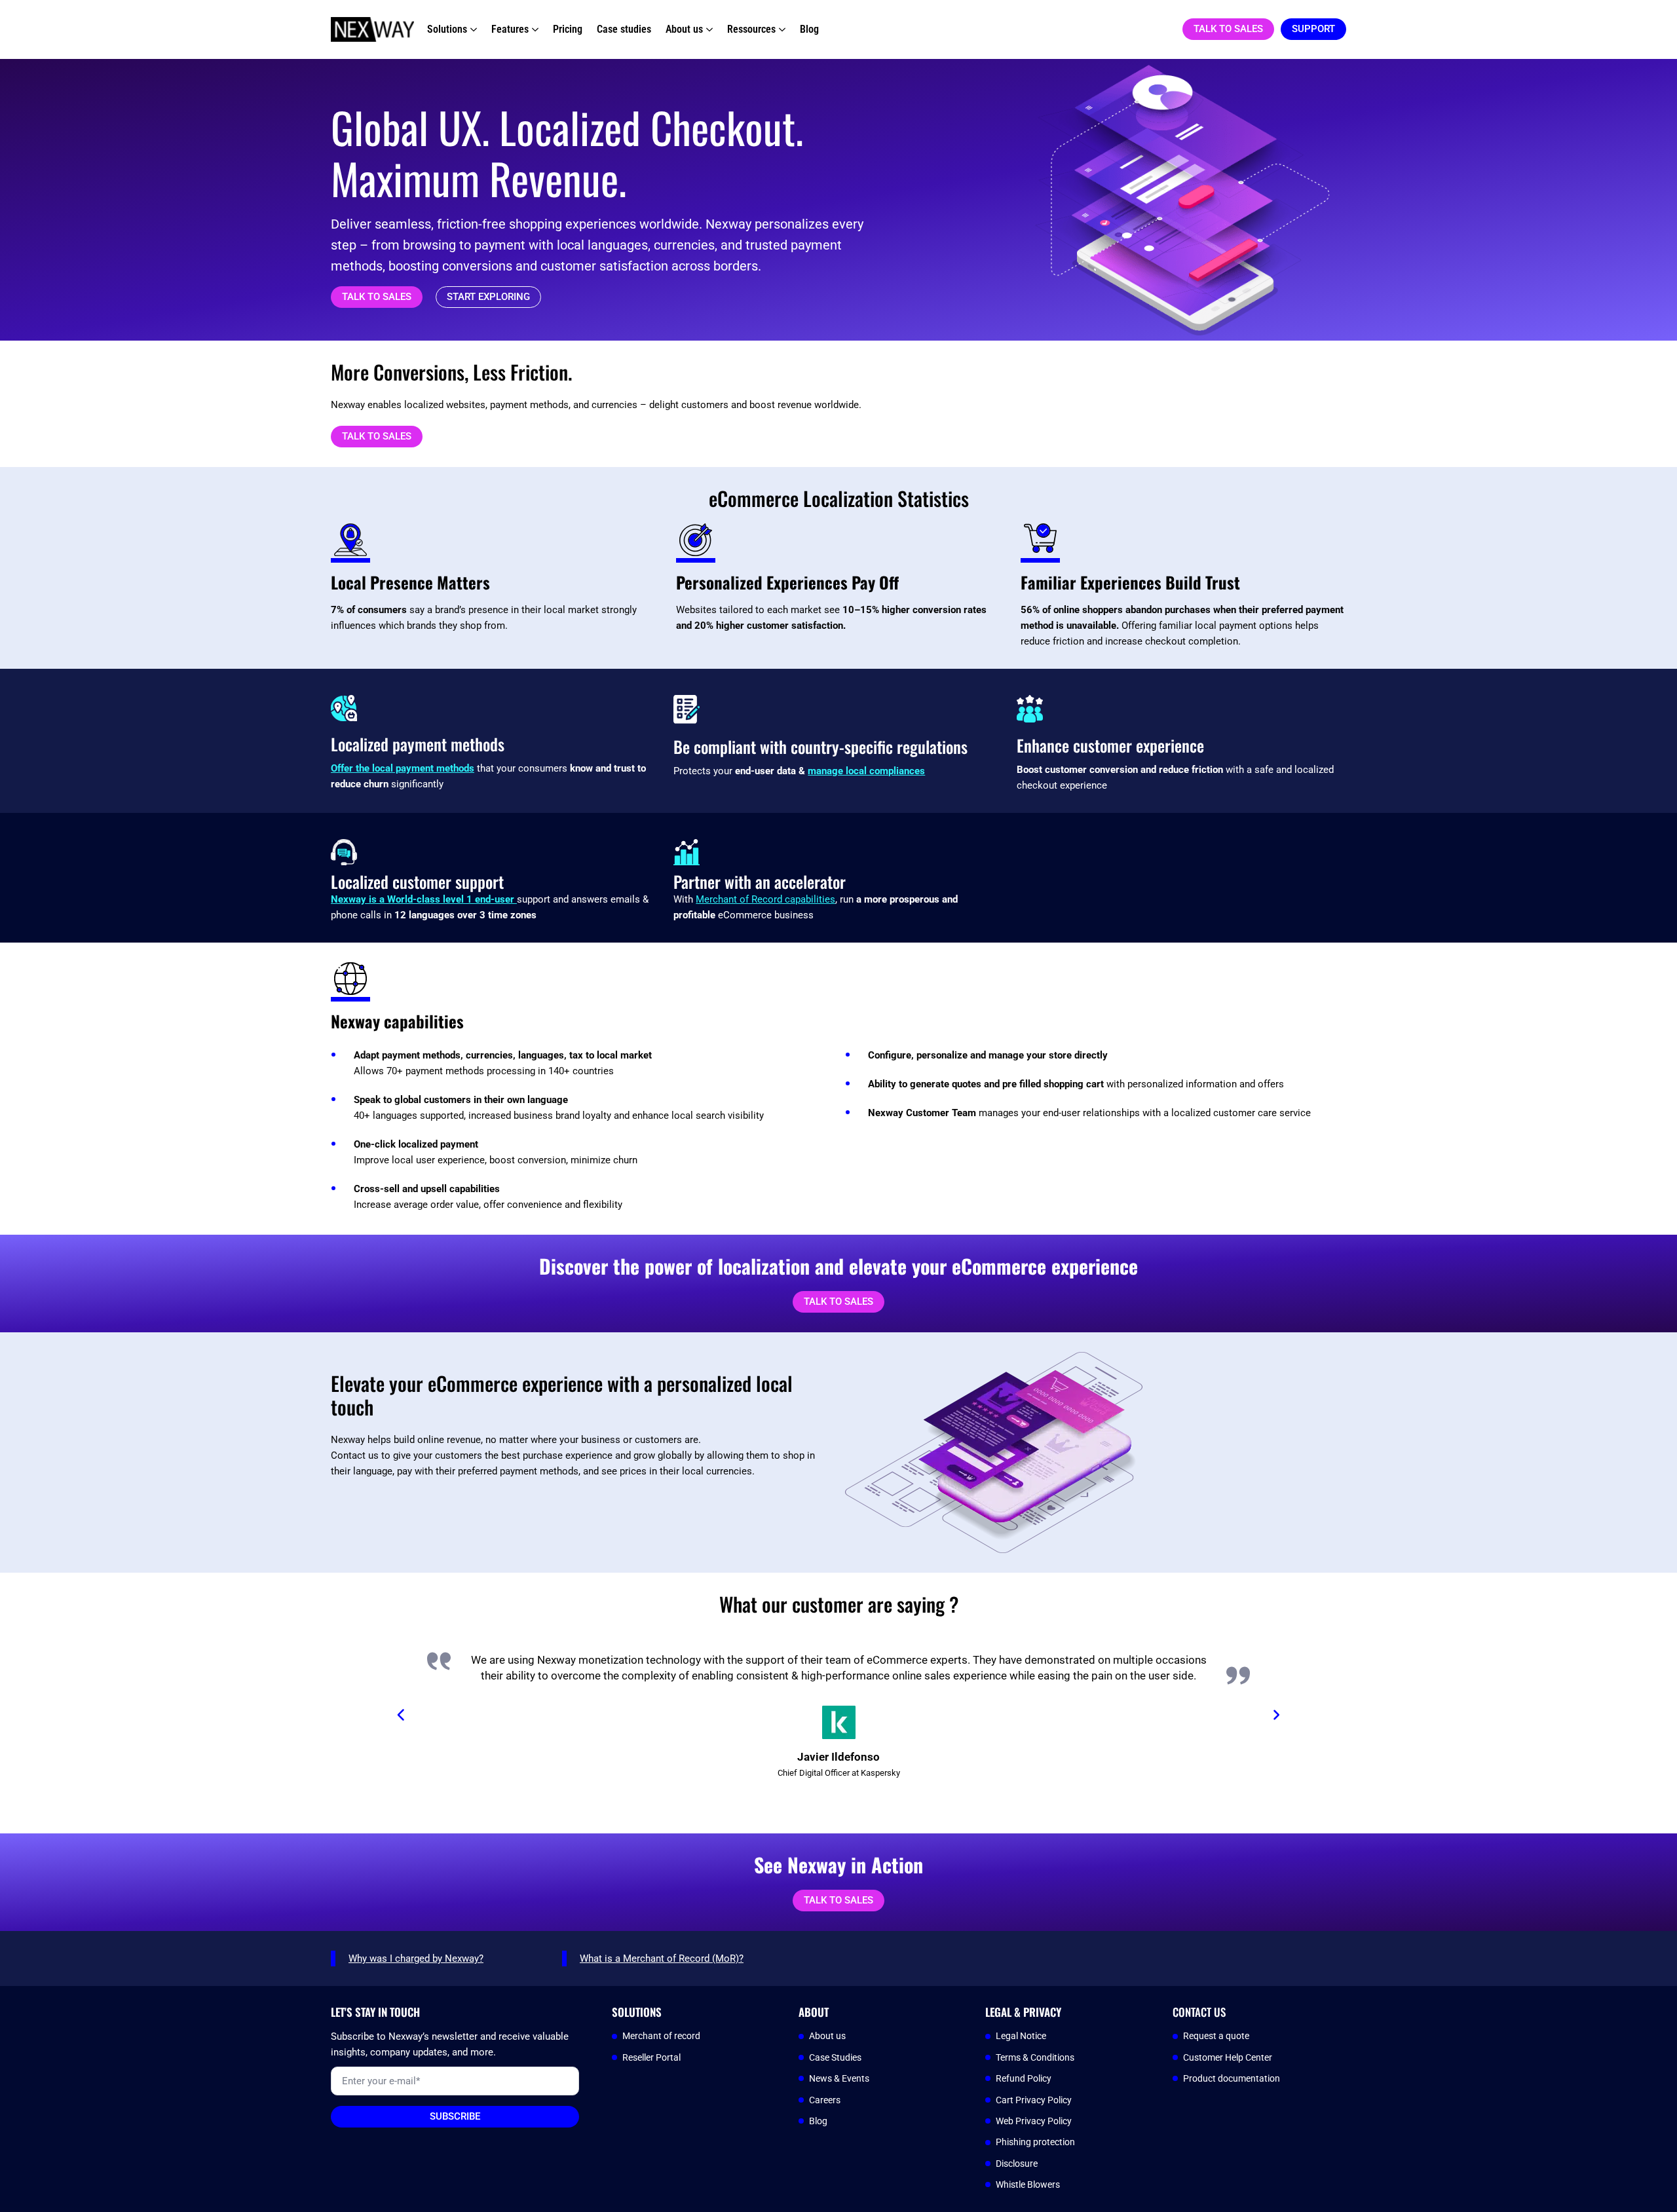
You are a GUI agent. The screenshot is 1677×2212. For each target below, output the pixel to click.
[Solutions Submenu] (472, 29)
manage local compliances (866, 771)
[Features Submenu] (534, 29)
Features (510, 29)
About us (684, 29)
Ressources (751, 29)
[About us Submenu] (708, 29)
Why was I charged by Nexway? (416, 1959)
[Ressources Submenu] (781, 29)
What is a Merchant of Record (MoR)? (662, 1959)
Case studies (624, 29)
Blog (809, 29)
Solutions (447, 29)
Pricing (568, 29)
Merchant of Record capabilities (765, 899)
